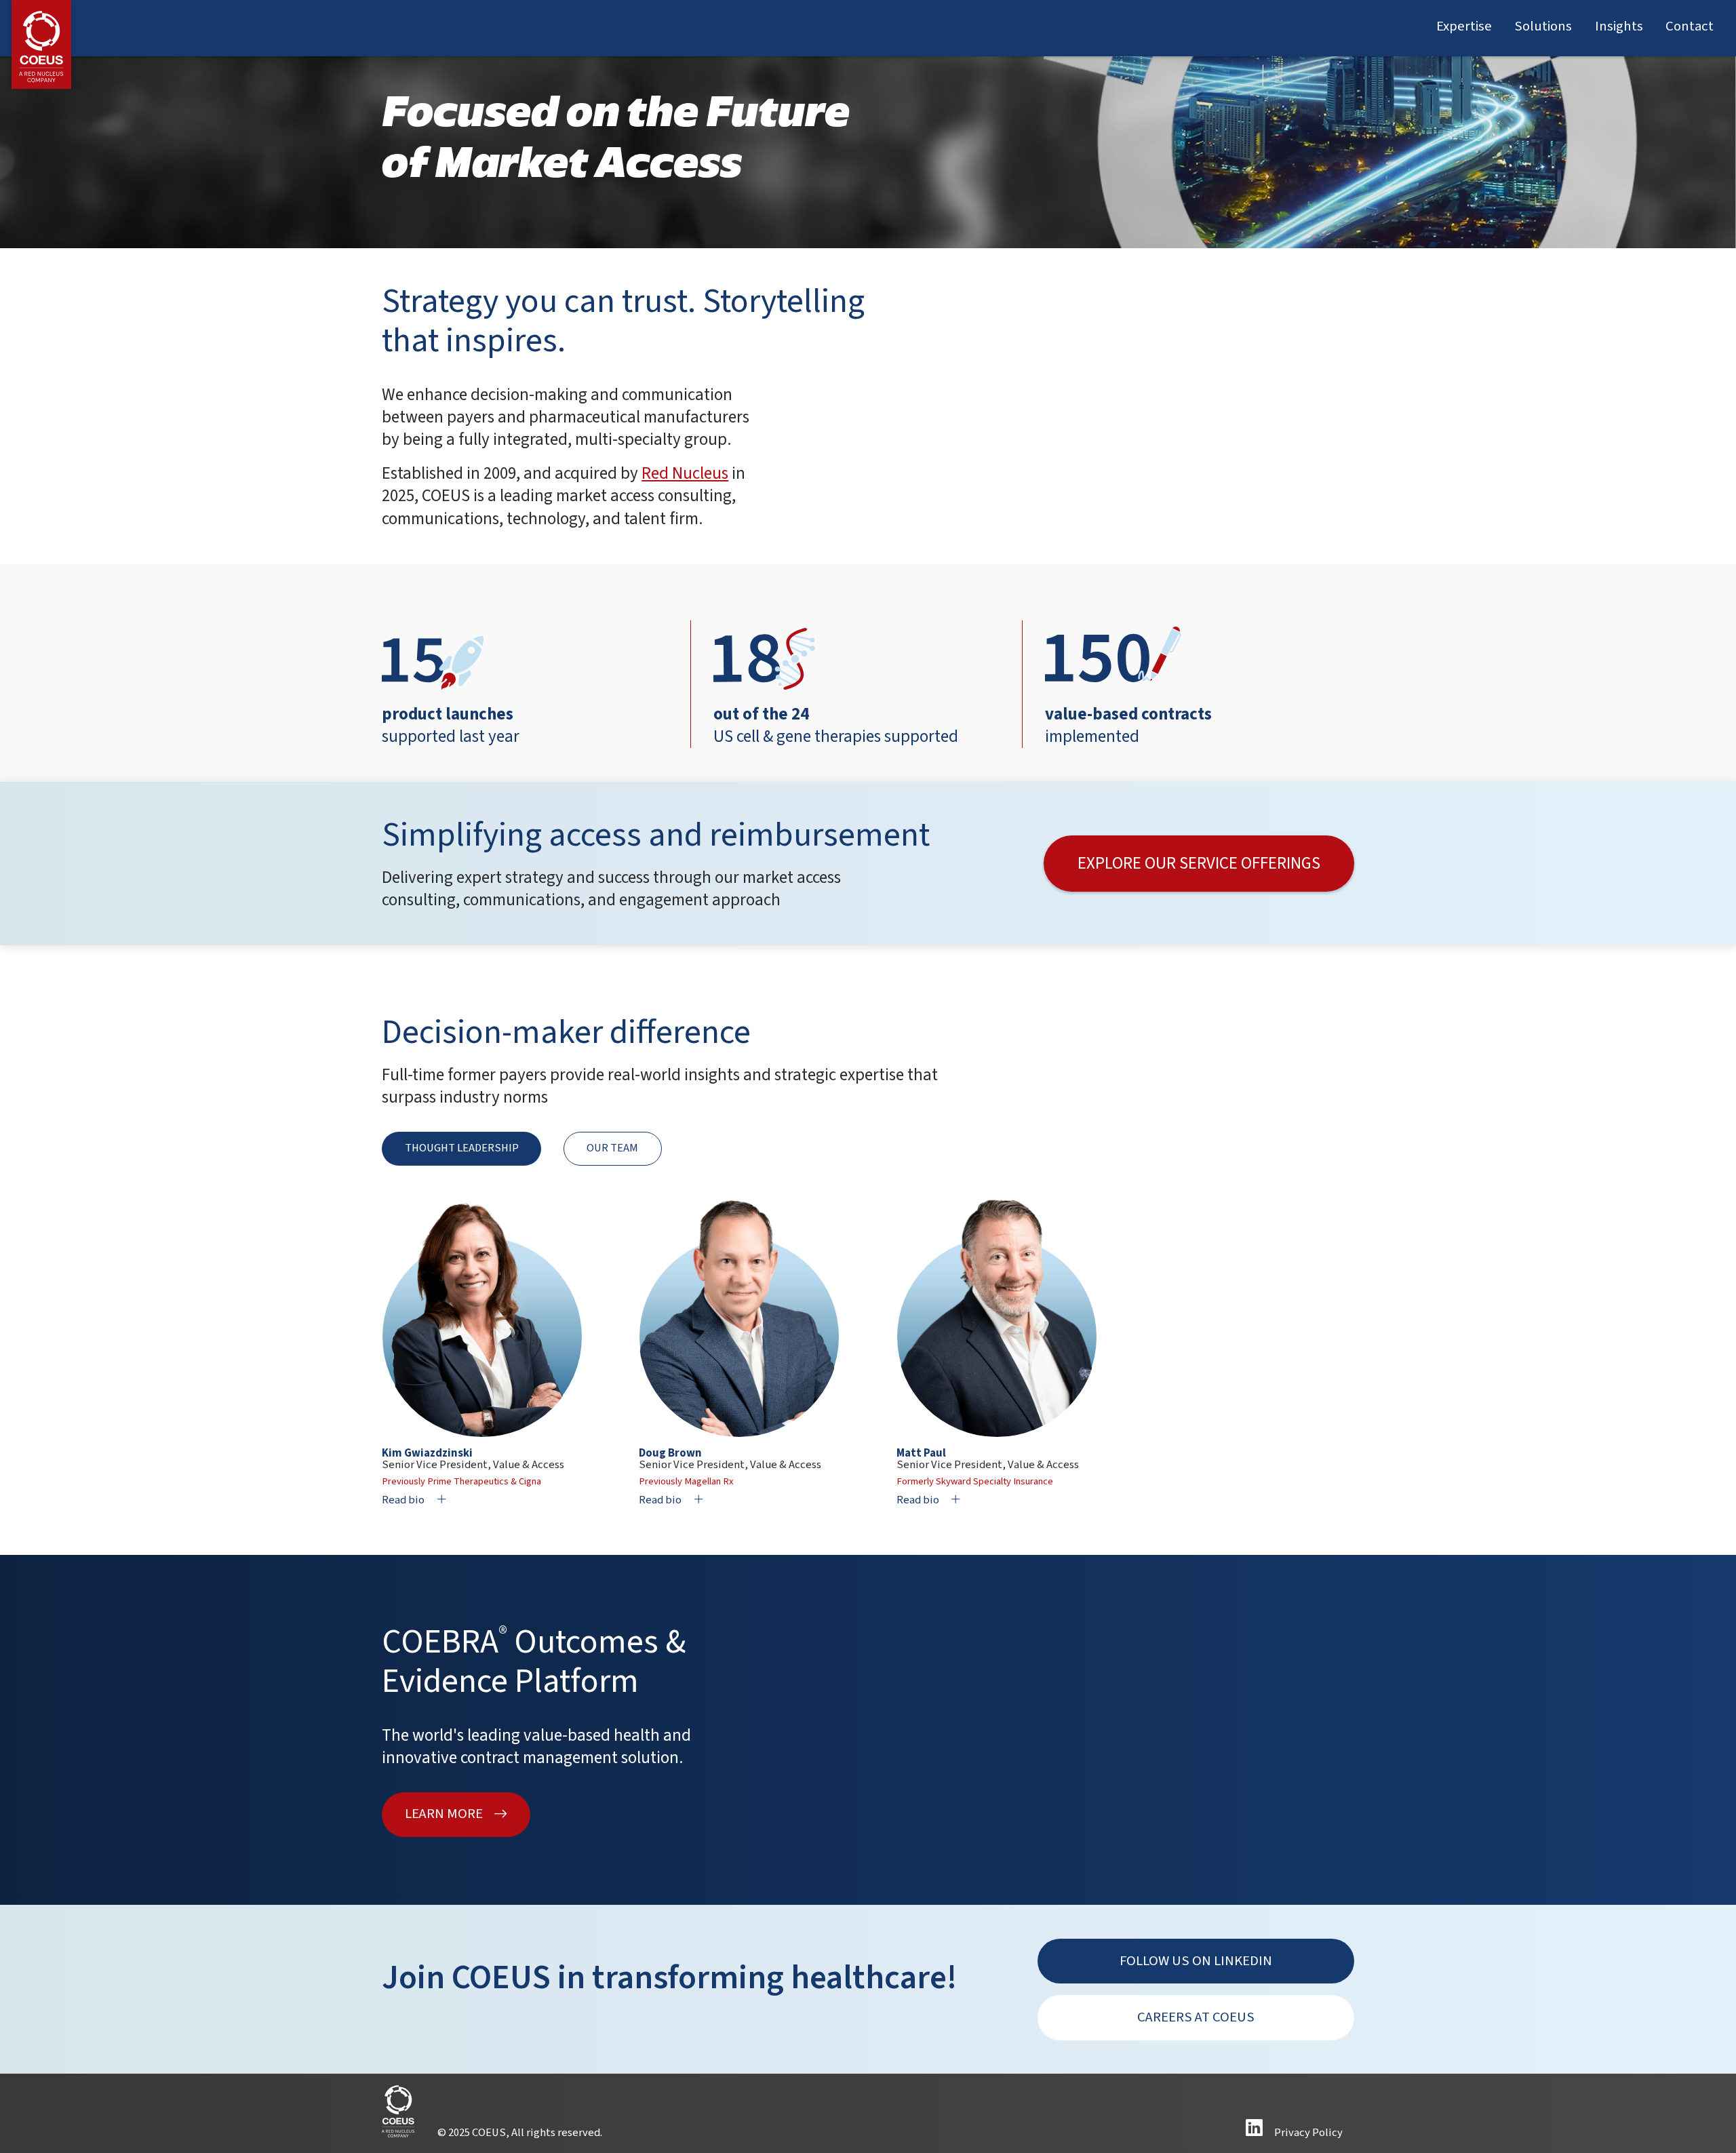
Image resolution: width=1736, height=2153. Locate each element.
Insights (1619, 26)
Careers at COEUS (1196, 2017)
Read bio (403, 1500)
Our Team (612, 1148)
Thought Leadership (462, 1148)
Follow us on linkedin (1196, 1961)
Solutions (1543, 26)
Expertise (1464, 26)
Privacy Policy (1308, 2133)
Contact (1690, 26)
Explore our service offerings (1199, 863)
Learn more (444, 1814)
